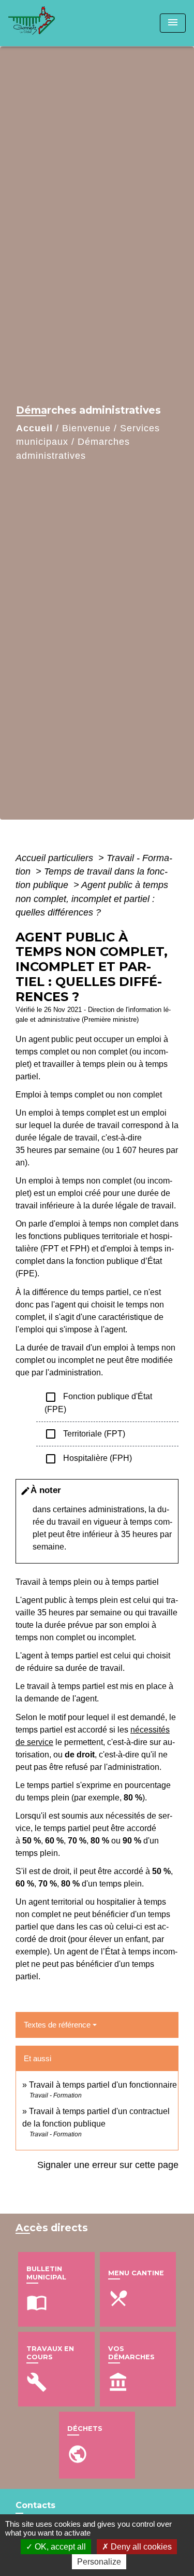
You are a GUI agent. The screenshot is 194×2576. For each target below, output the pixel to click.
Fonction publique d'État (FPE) (98, 1402)
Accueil (34, 428)
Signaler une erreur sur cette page (108, 2165)
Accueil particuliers (56, 858)
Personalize (99, 2562)
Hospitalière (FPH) (88, 1459)
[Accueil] (47, 23)
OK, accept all (59, 2547)
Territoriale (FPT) (85, 1434)
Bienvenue (86, 428)
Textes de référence (57, 2025)
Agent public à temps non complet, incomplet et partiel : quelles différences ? (92, 899)
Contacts (35, 2505)
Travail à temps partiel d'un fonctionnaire (103, 2085)
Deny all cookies (140, 2547)
